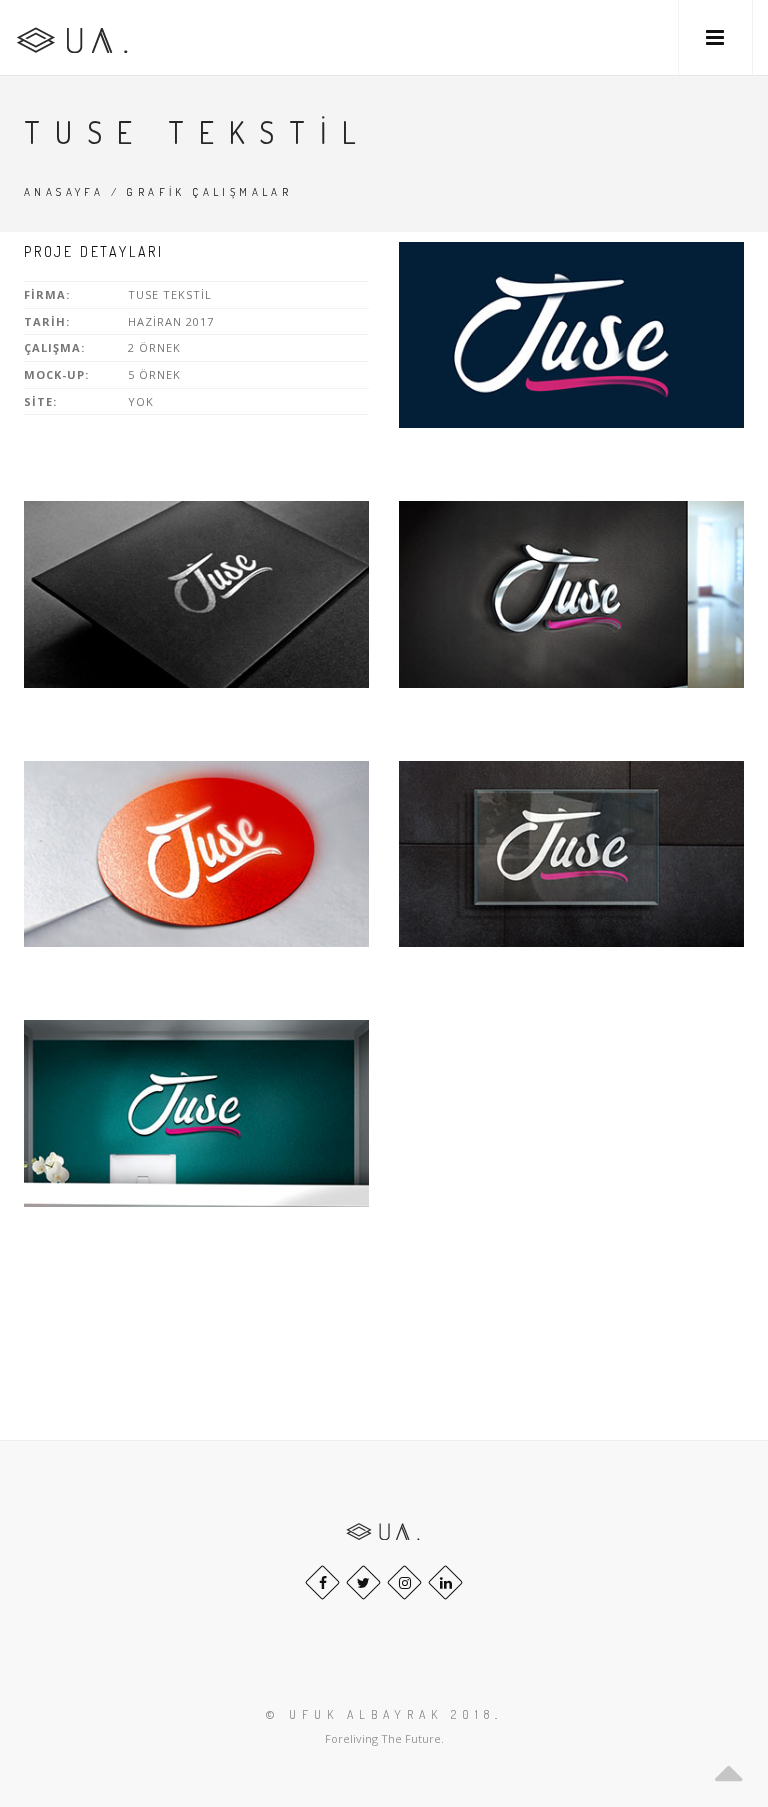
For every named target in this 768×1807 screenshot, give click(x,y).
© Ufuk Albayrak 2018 (380, 1714)
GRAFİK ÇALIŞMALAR (209, 192)
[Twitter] (363, 1582)
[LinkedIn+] (445, 1582)
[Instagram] (404, 1582)
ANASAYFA (64, 192)
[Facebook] (322, 1582)
